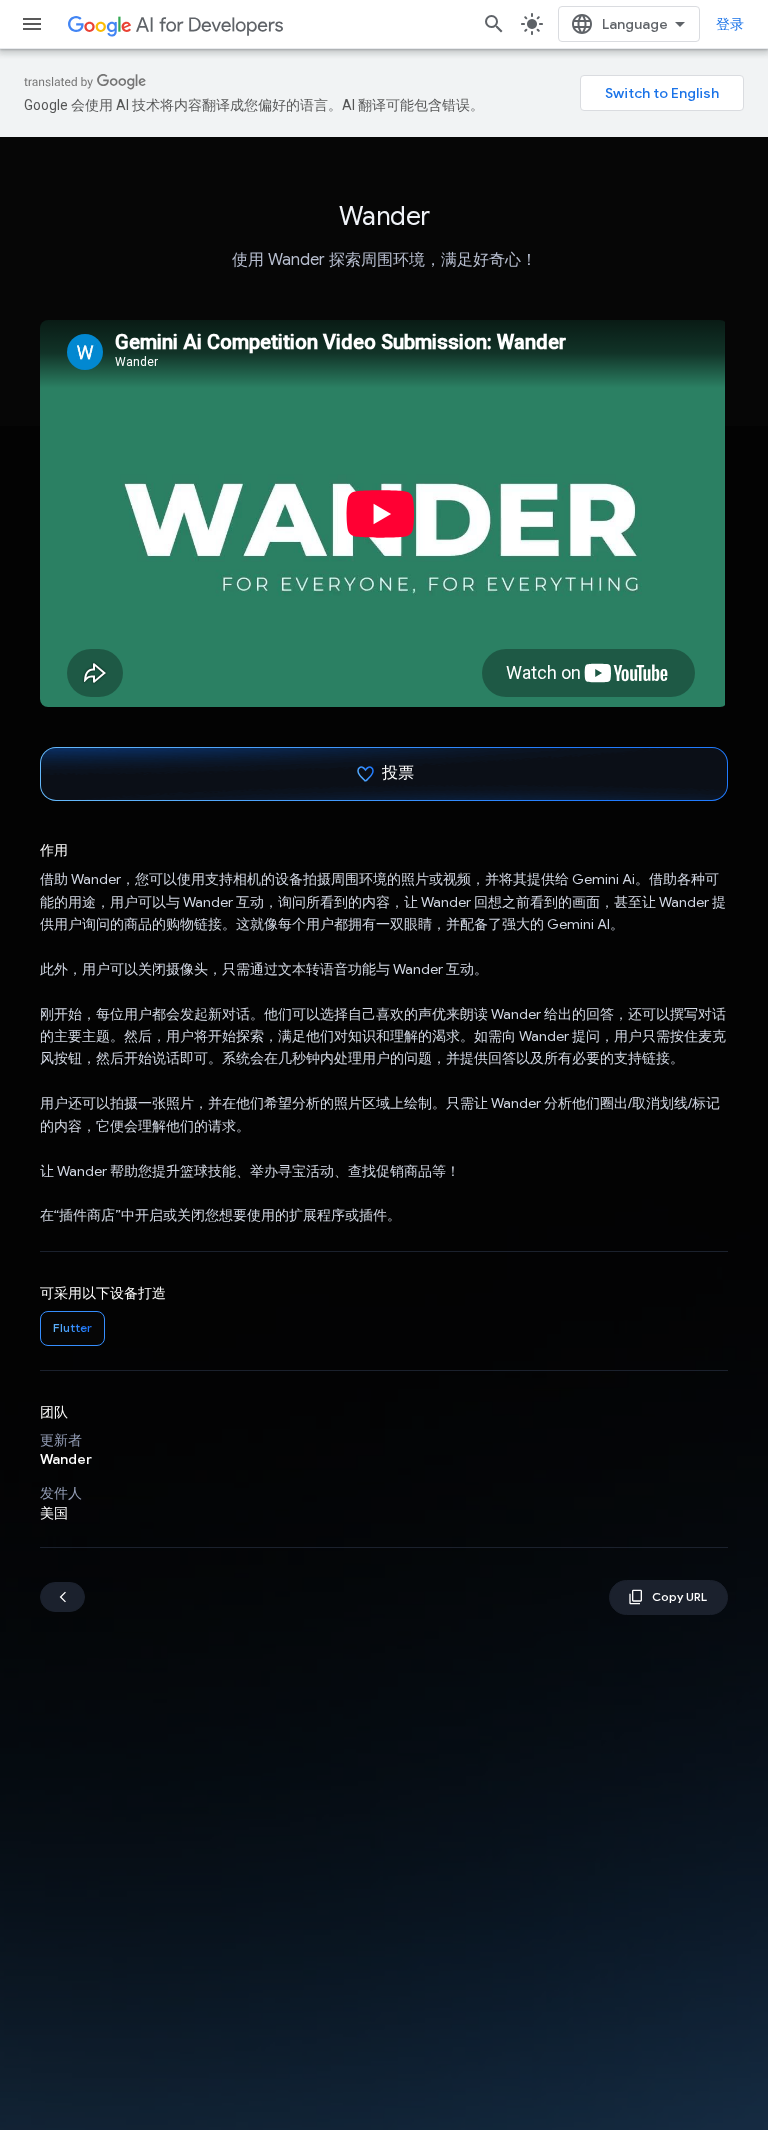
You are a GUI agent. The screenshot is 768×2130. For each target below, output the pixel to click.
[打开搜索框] (494, 24)
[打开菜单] (32, 24)
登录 (730, 24)
